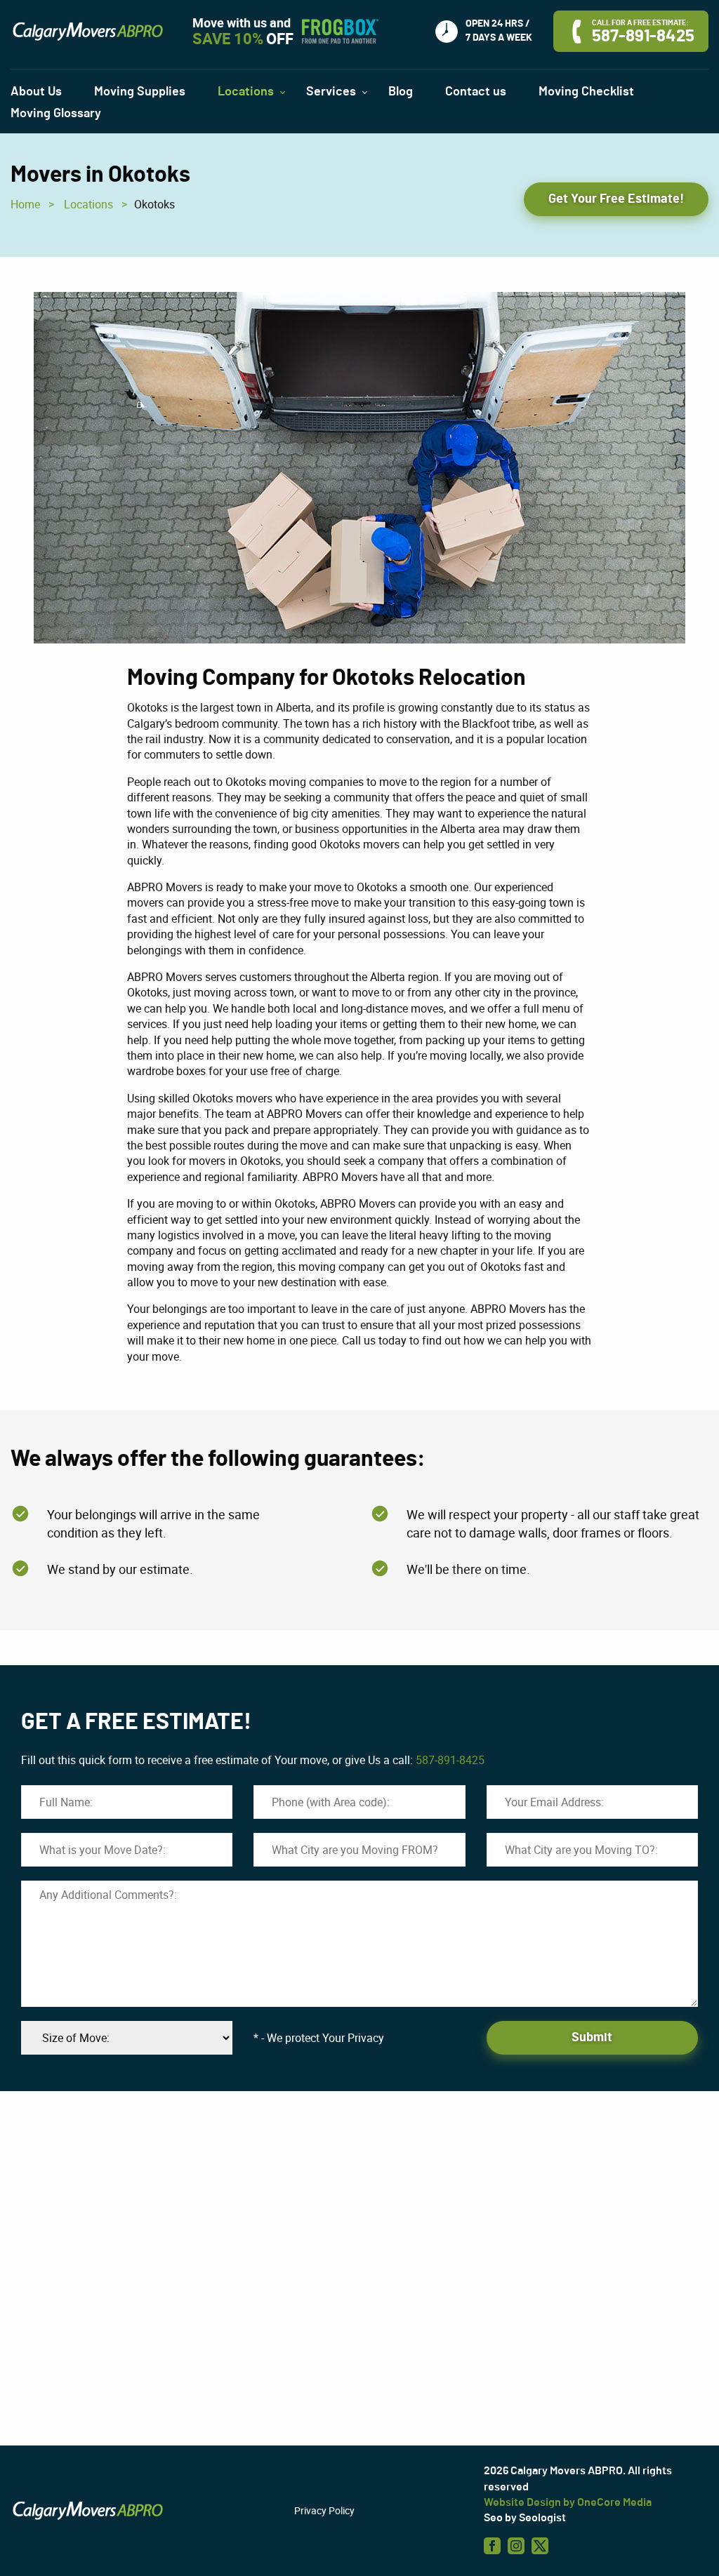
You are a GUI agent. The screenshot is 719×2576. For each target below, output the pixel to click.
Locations (88, 204)
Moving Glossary (56, 114)
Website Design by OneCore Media (568, 2502)
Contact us (476, 92)
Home (25, 204)
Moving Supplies (140, 92)
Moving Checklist (586, 92)
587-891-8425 (450, 1760)
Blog (401, 92)
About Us (36, 92)
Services (331, 92)
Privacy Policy (324, 2510)
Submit (592, 2038)
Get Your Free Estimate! (616, 199)
